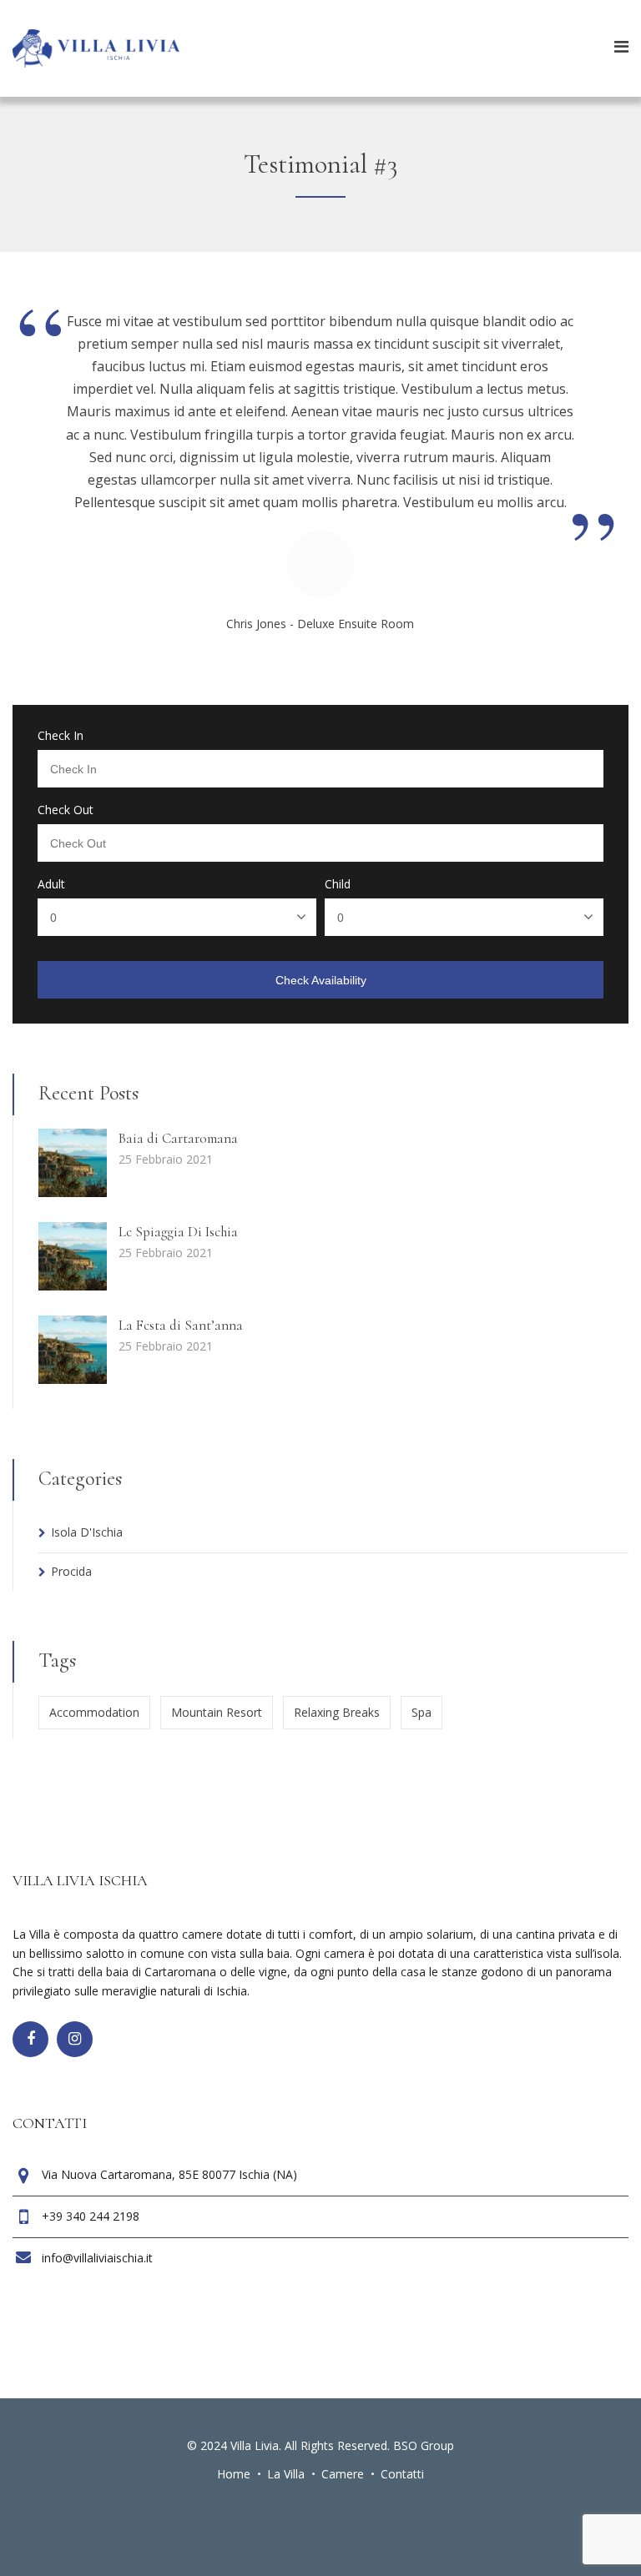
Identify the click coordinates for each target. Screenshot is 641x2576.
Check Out (66, 810)
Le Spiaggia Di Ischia (178, 1232)
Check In (61, 736)
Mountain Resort (217, 1712)
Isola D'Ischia (87, 1532)
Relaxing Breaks (337, 1712)
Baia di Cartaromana (178, 1138)
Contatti (402, 2474)
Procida (71, 1571)
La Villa (286, 2474)
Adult (51, 884)
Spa (421, 1712)
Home (234, 2474)
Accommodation (94, 1712)
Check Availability (321, 980)
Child (338, 884)
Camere (343, 2474)
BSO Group (424, 2445)
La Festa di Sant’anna (181, 1325)
